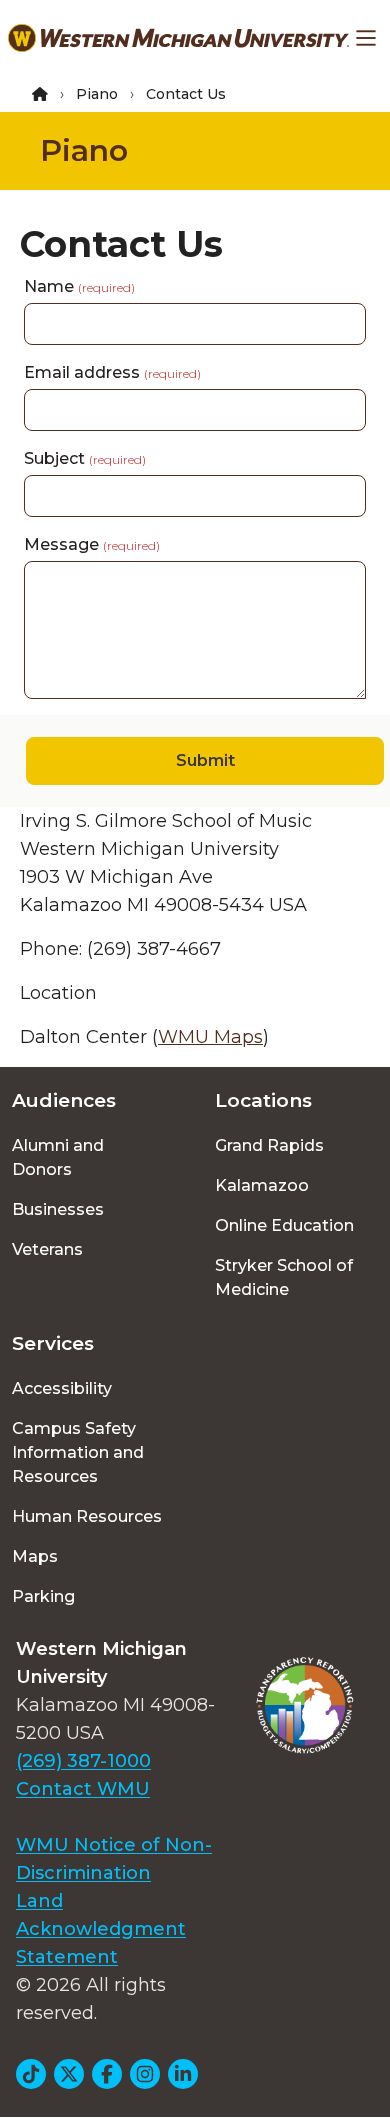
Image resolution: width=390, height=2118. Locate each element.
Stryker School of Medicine (284, 1277)
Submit (205, 760)
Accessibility (62, 1388)
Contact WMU (83, 1789)
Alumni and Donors (58, 1157)
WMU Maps (210, 1037)
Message (92, 544)
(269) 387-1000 (83, 1761)
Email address (112, 372)
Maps (35, 1556)
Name (79, 286)
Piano (97, 94)
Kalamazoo (262, 1185)
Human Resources (87, 1516)
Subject (85, 458)
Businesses (58, 1209)
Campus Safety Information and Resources (78, 1452)
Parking (43, 1596)
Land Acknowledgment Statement (101, 1929)
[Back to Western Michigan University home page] (178, 38)
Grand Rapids (269, 1145)
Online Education (284, 1225)
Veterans (47, 1249)
